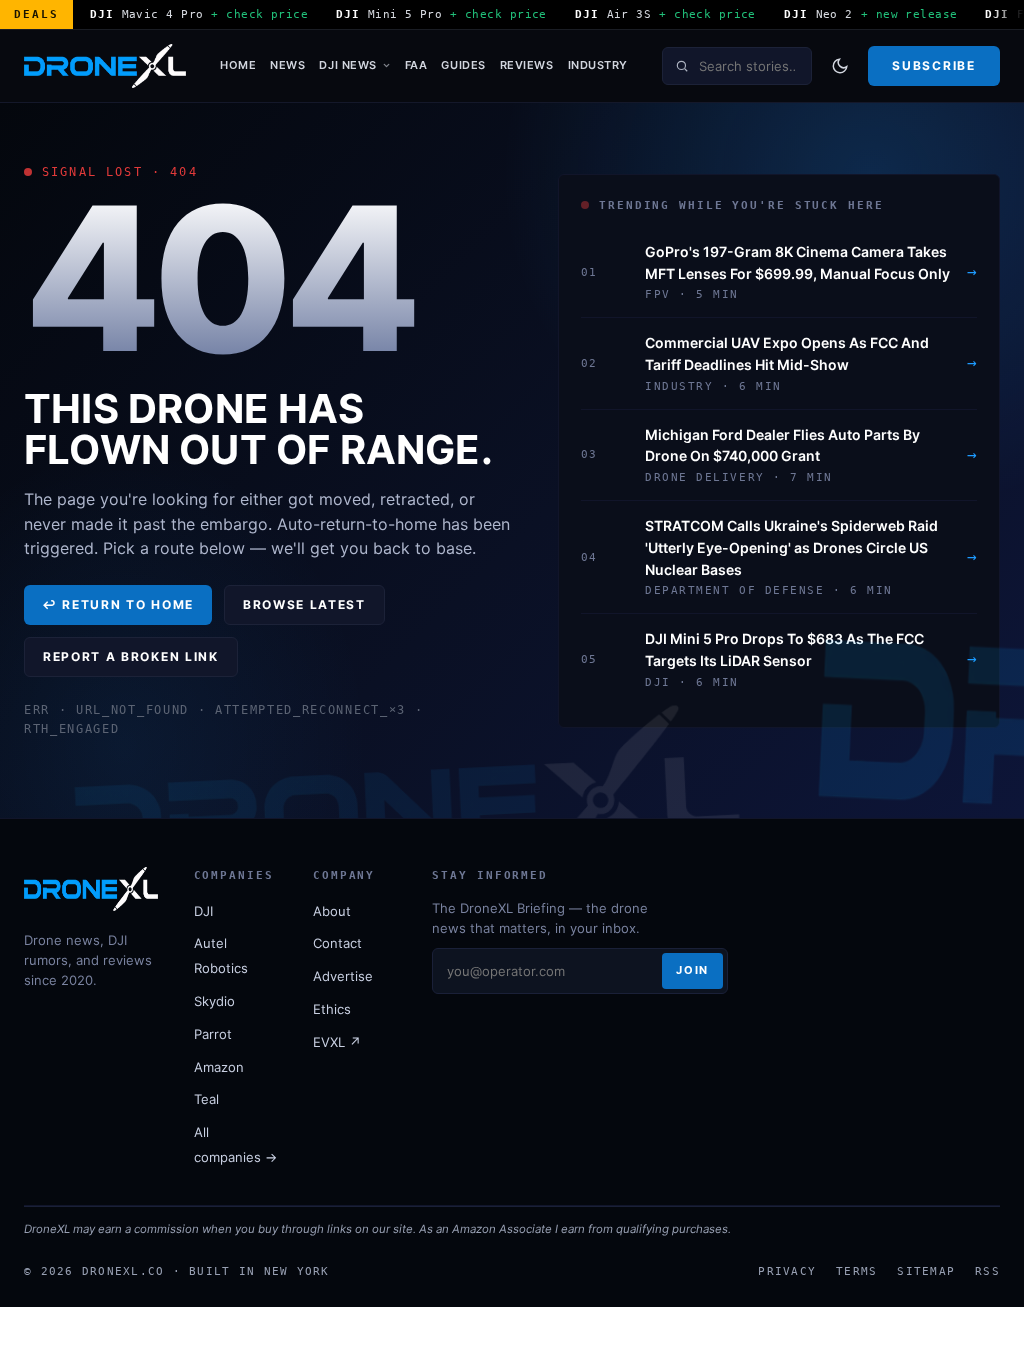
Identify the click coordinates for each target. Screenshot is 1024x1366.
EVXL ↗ (337, 1042)
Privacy (787, 1271)
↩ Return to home (118, 604)
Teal (206, 1099)
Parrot (213, 1034)
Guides (463, 65)
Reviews (527, 65)
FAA (416, 65)
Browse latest (304, 604)
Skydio (214, 1001)
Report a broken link (131, 656)
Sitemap (926, 1271)
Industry (598, 65)
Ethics (332, 1009)
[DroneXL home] (105, 66)
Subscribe (933, 65)
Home (238, 65)
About (332, 911)
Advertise (343, 976)
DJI (203, 911)
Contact (337, 943)
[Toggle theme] (840, 66)
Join (692, 970)
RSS (987, 1271)
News (287, 65)
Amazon (219, 1067)
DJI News (347, 65)
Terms (856, 1271)
